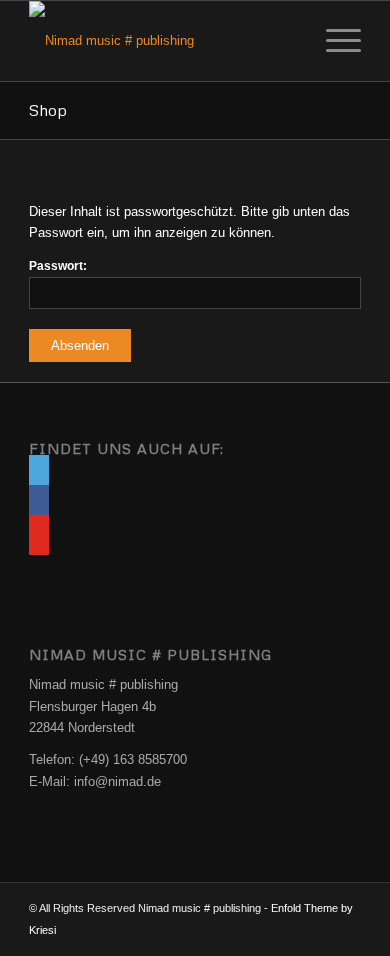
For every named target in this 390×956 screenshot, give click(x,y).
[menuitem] (333, 41)
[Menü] (333, 41)
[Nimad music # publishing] (161, 41)
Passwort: (58, 266)
